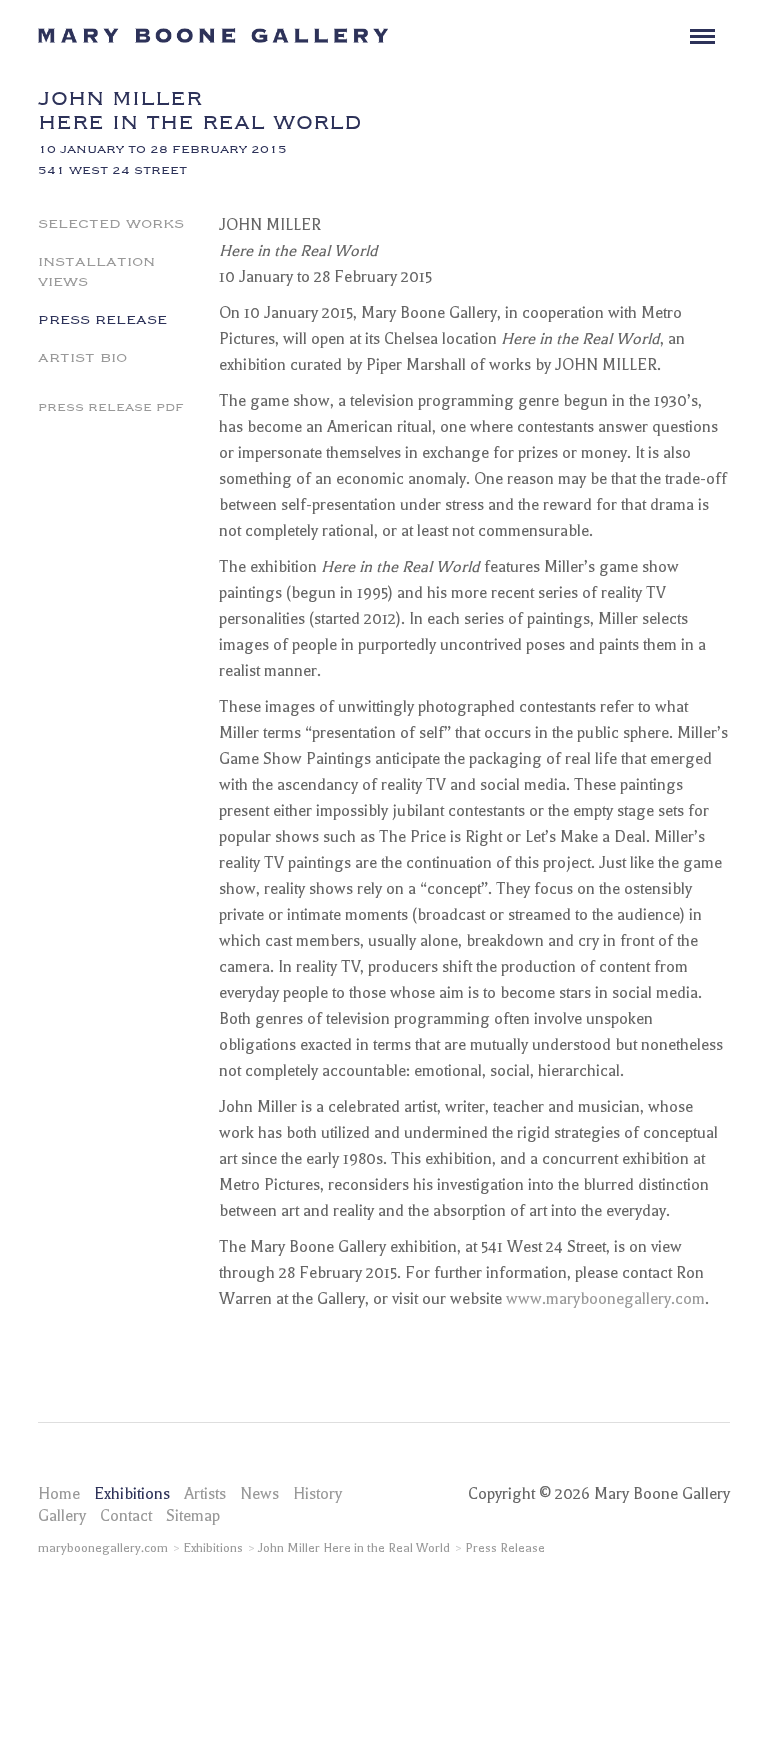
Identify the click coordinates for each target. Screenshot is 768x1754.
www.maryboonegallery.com (605, 1299)
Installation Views (96, 270)
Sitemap (193, 1516)
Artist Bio (82, 356)
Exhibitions (132, 1494)
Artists (205, 1494)
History (317, 1494)
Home (59, 1494)
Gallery (62, 1516)
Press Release (102, 318)
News (259, 1494)
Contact (126, 1516)
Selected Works (111, 222)
